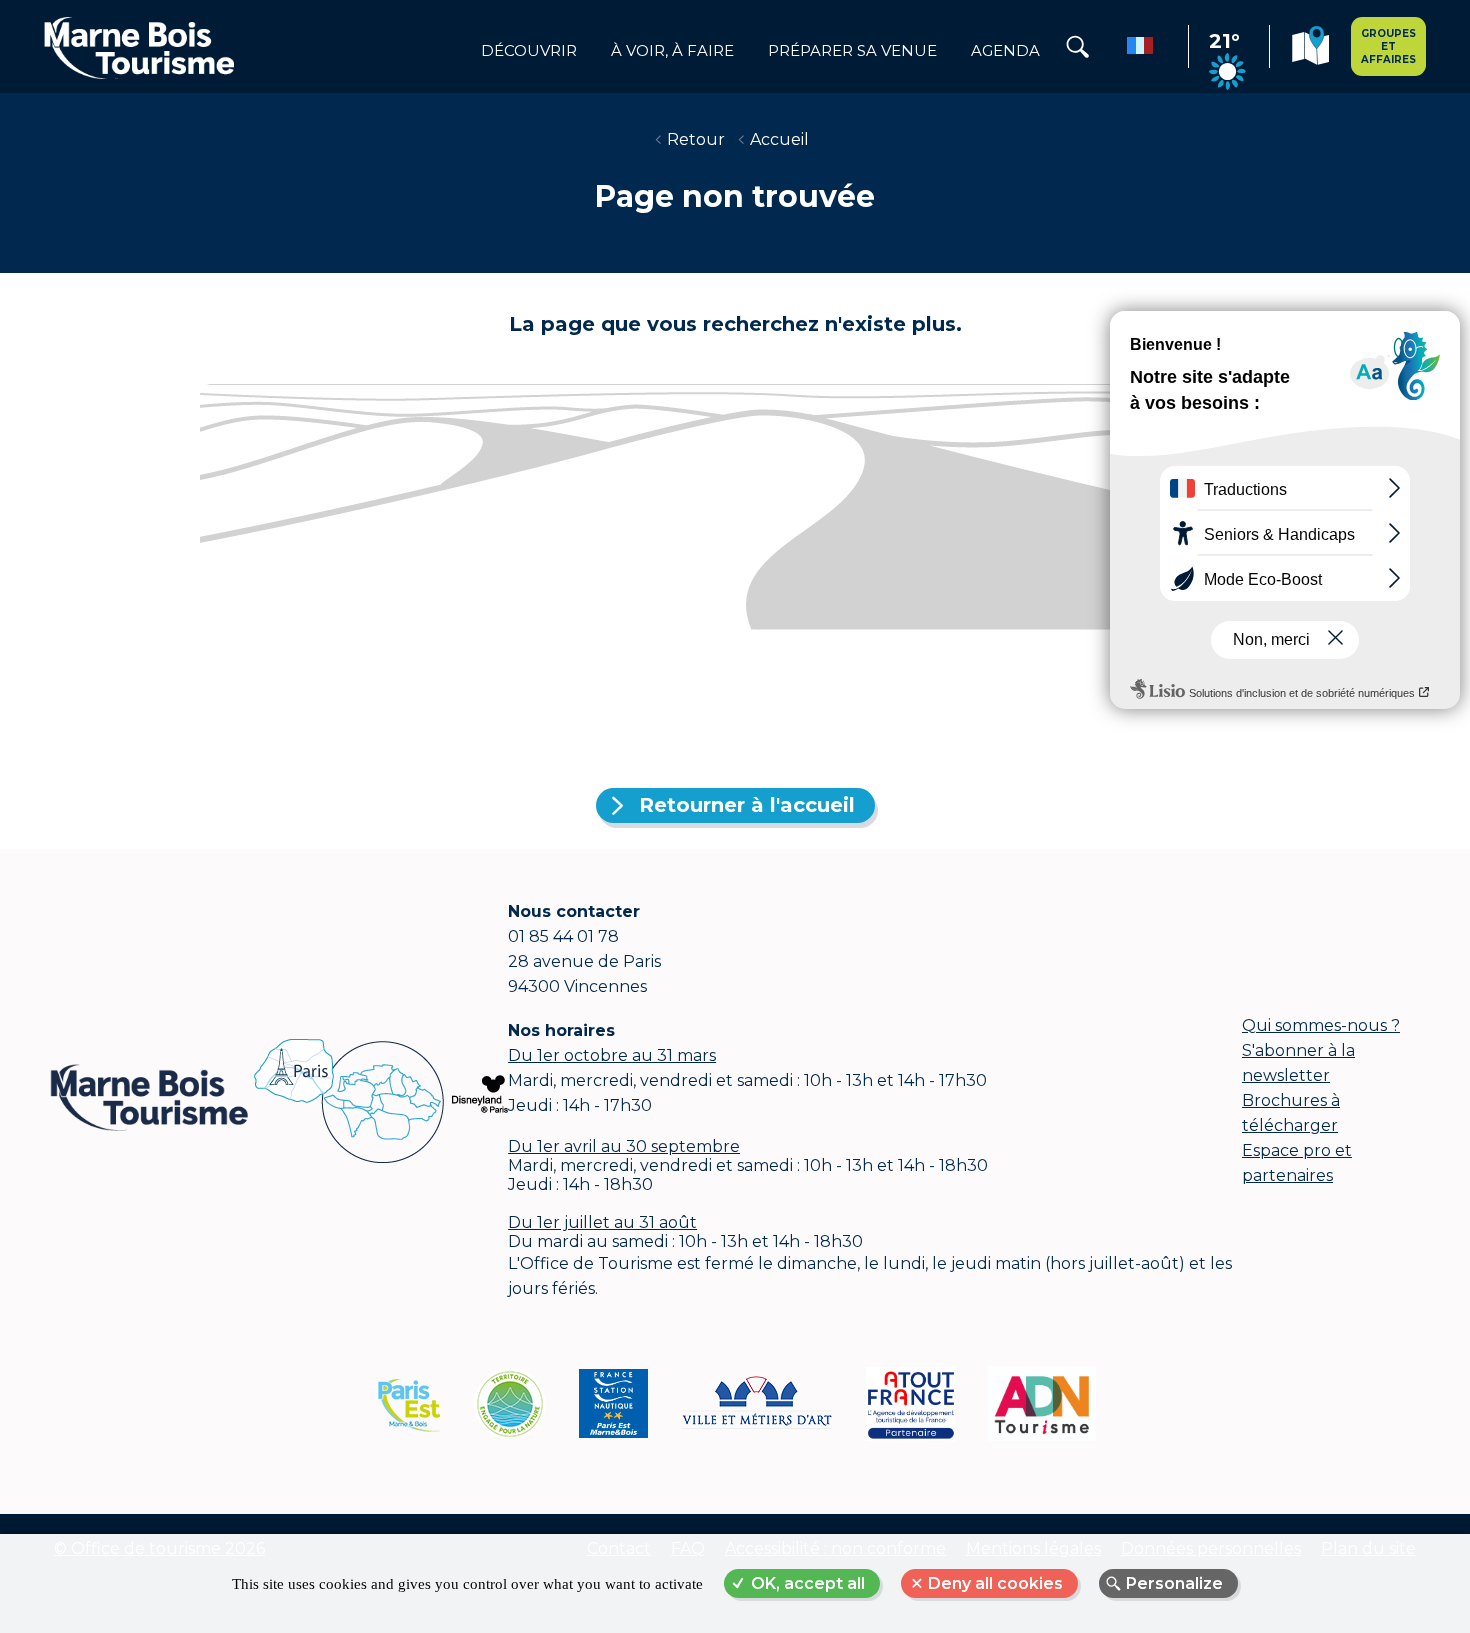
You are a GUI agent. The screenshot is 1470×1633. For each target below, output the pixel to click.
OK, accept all (808, 1583)
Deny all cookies (995, 1583)
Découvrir (529, 51)
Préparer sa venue (852, 51)
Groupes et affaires (1388, 46)
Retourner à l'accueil (747, 805)
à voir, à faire (672, 51)
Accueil (779, 139)
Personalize (1174, 1583)
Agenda (1005, 51)
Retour (696, 139)
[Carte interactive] (1310, 48)
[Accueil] (139, 47)
